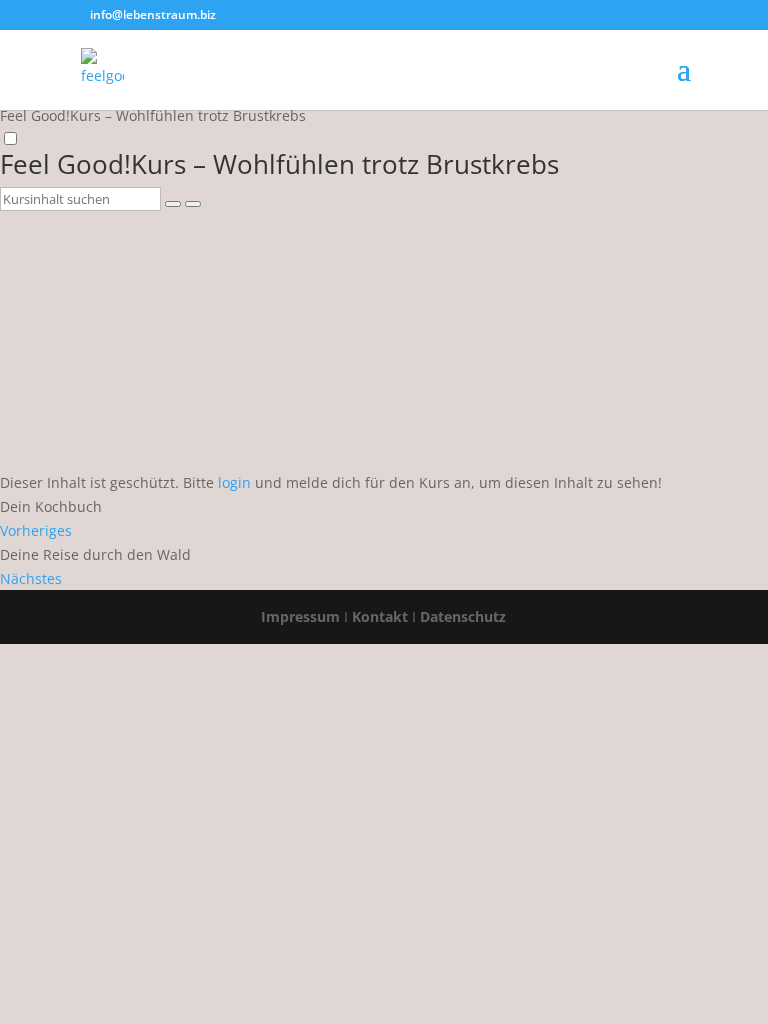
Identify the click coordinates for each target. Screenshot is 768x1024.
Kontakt (380, 616)
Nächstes (31, 578)
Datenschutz (463, 616)
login (234, 482)
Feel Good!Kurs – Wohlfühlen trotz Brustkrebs (279, 164)
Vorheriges (36, 530)
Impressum (300, 616)
